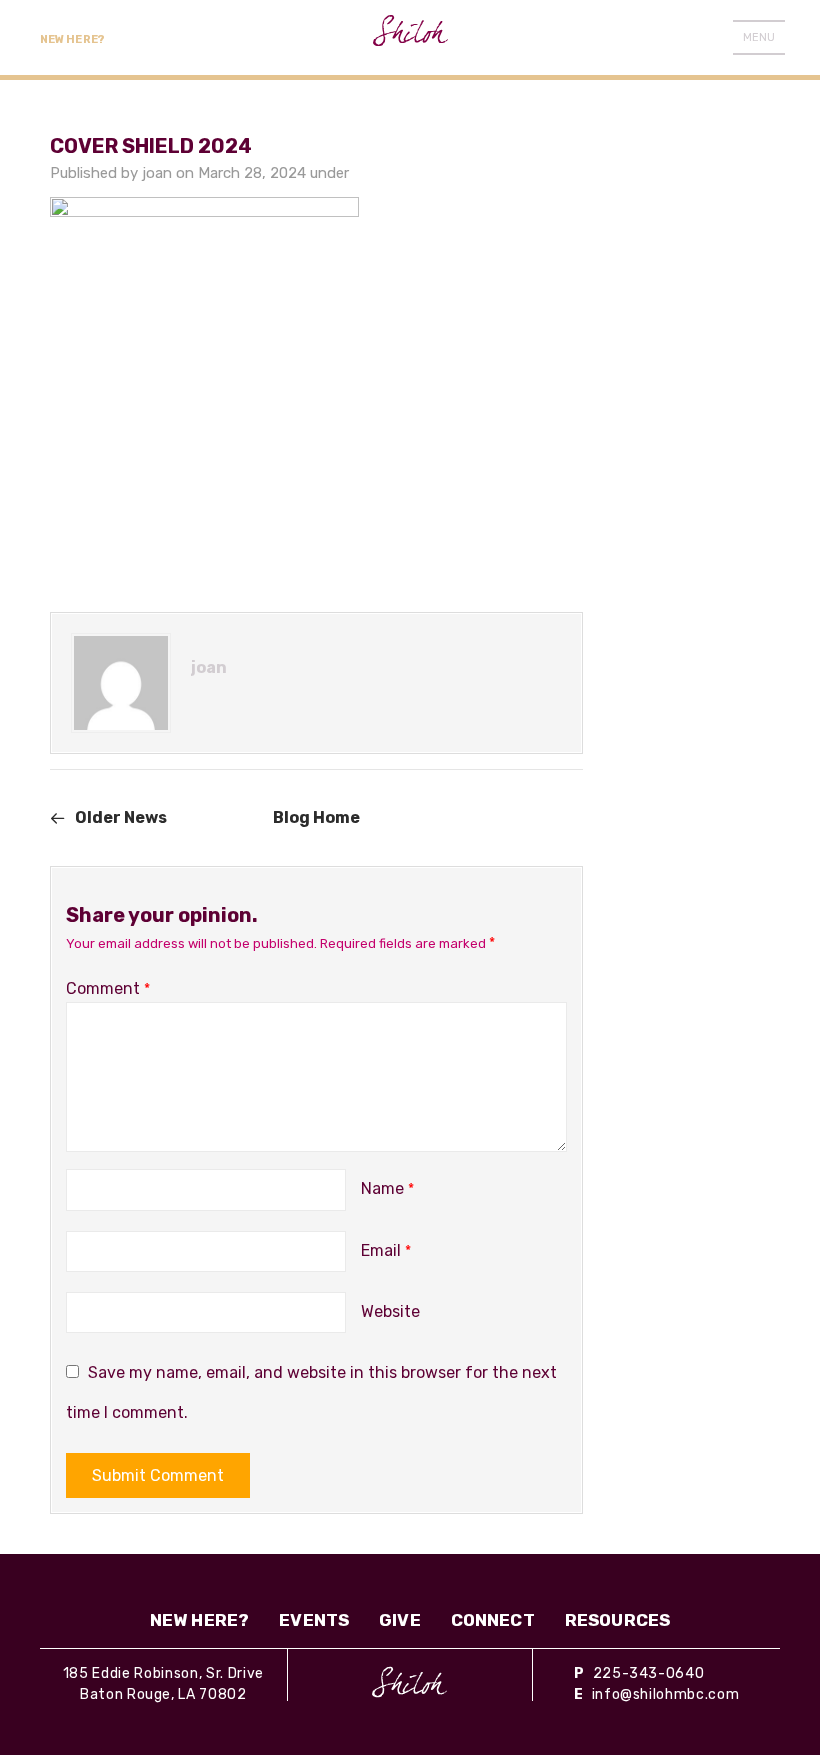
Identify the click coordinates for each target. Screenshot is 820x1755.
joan (157, 173)
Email (386, 1250)
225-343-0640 (649, 1673)
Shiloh (410, 37)
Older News (121, 817)
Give (400, 1620)
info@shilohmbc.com (666, 1694)
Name (387, 1188)
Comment (108, 988)
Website (390, 1311)
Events (314, 1620)
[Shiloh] (409, 1682)
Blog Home (316, 817)
